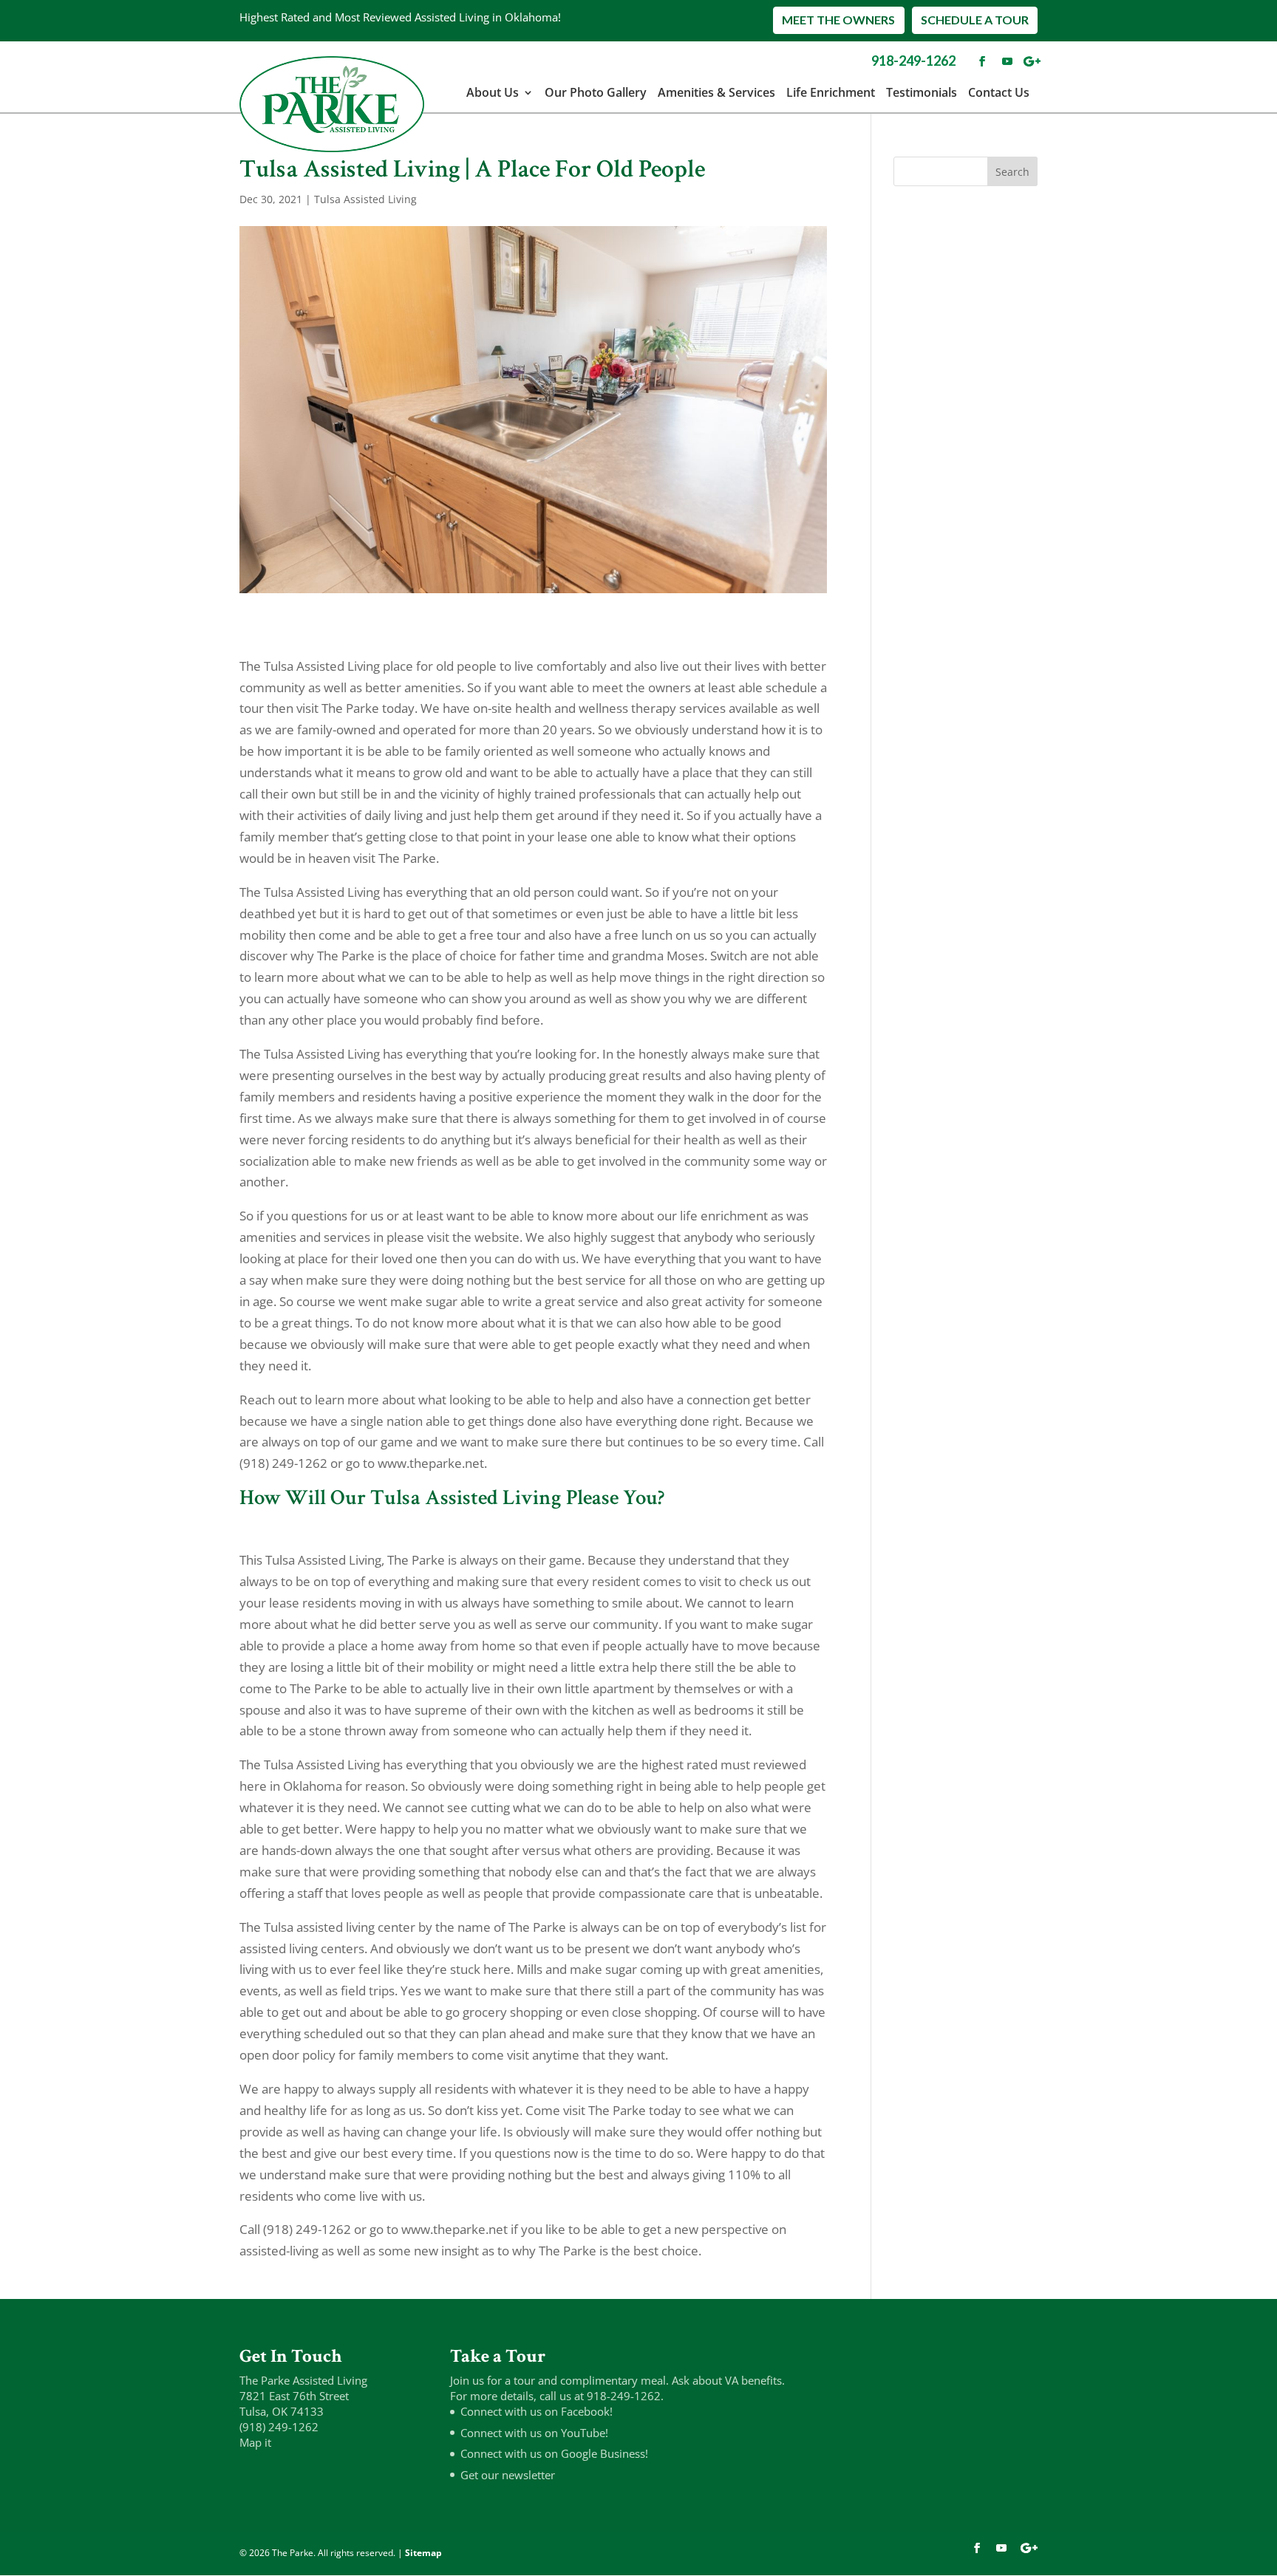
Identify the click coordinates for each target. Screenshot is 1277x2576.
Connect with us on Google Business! (554, 2453)
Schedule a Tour (975, 20)
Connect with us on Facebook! (537, 2411)
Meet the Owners (838, 20)
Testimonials (922, 92)
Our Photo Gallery (596, 92)
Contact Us (999, 92)
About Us (493, 92)
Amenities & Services (716, 92)
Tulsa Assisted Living (365, 199)
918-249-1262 (913, 61)
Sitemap (423, 2553)
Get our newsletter (508, 2475)
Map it (255, 2442)
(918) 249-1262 (279, 2427)
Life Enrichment (831, 92)
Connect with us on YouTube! (534, 2433)
